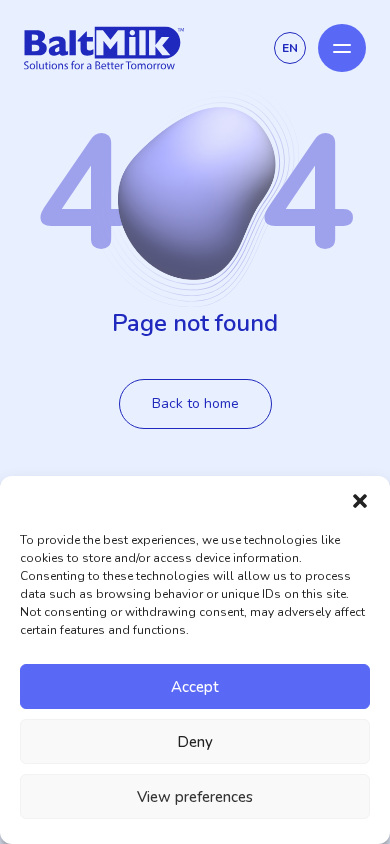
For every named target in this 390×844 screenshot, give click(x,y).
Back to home (195, 403)
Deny (195, 742)
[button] (360, 501)
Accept (195, 687)
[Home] (104, 48)
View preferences (195, 797)
